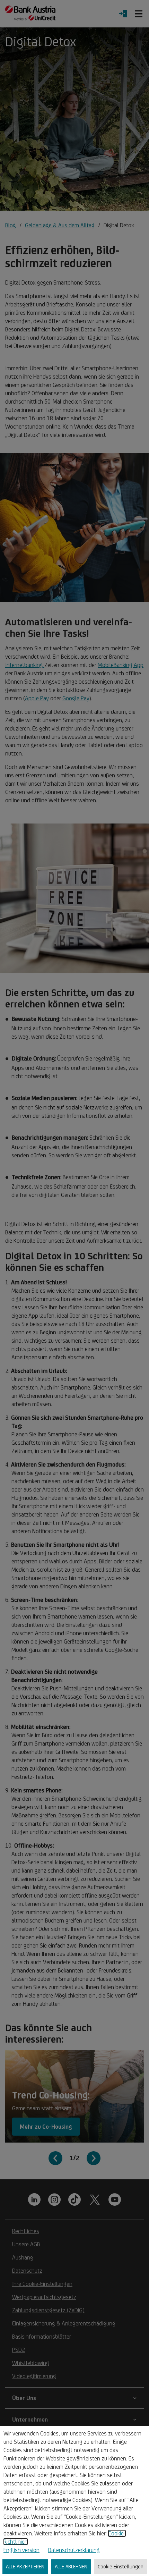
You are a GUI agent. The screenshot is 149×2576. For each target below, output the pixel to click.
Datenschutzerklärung (74, 2550)
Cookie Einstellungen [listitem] (121, 2566)
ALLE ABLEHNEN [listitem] (71, 2566)
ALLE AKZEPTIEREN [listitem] (25, 2566)
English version (21, 2550)
